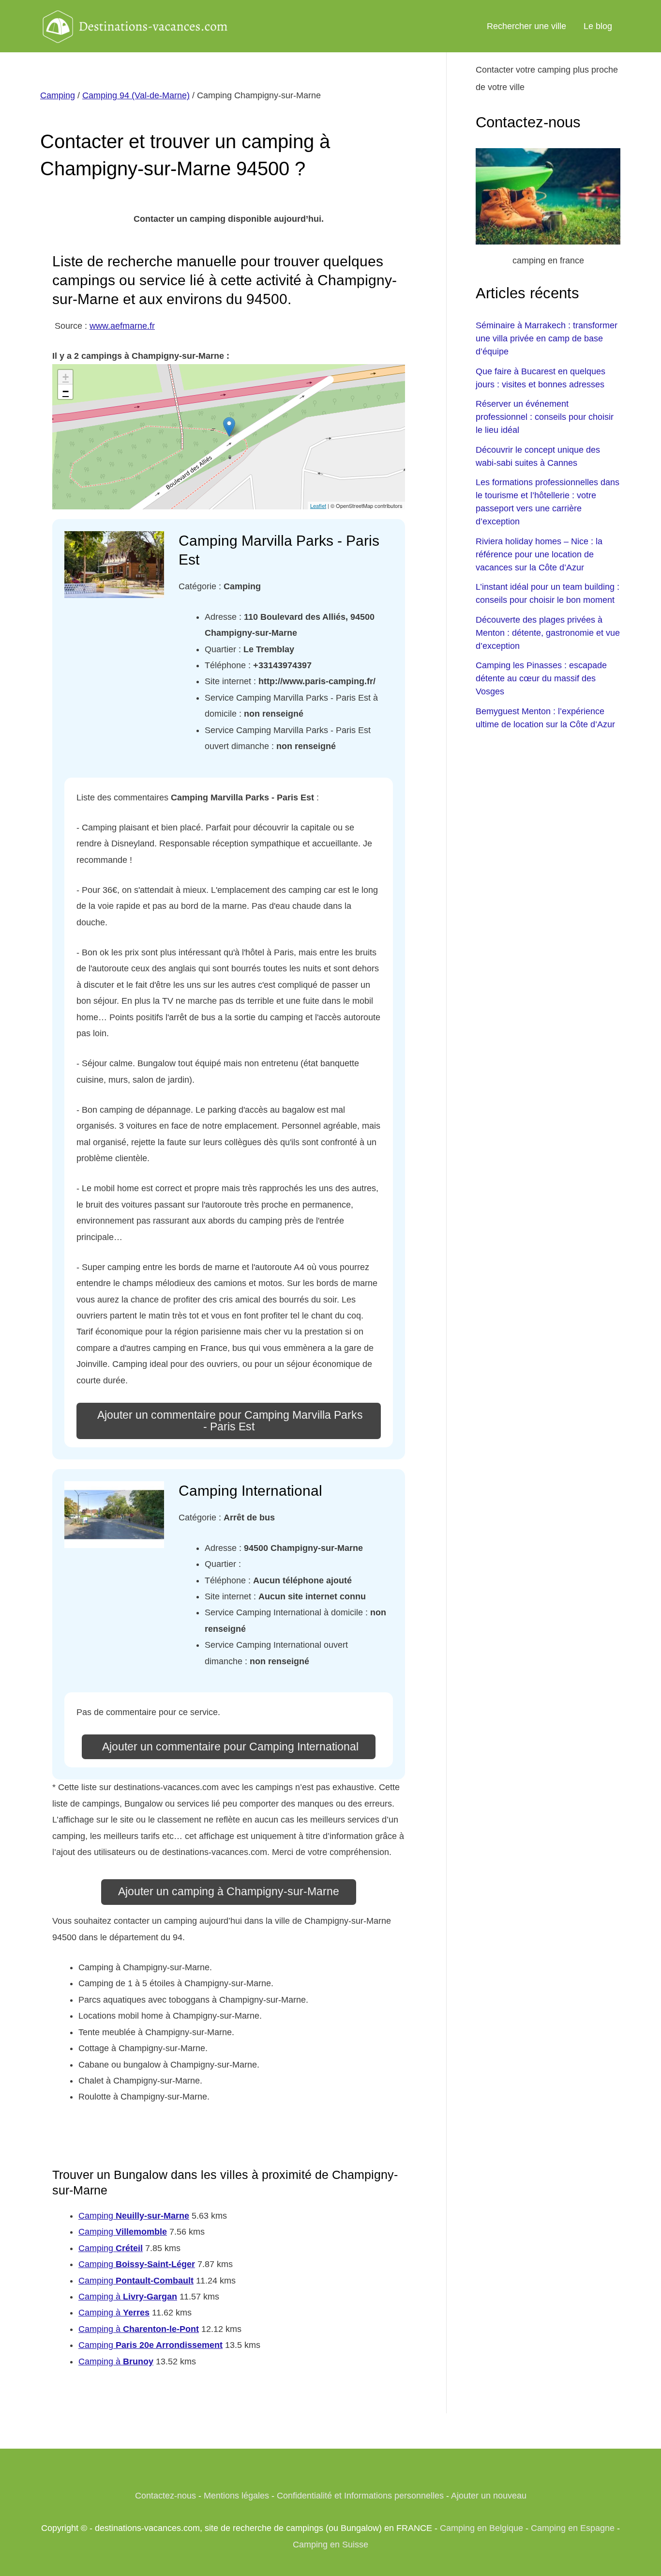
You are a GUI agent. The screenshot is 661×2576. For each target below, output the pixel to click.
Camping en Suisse (330, 2545)
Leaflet (318, 506)
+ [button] (66, 377)
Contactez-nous (165, 2496)
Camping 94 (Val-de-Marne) (136, 95)
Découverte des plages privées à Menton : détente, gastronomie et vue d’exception (548, 633)
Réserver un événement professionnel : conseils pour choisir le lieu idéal (545, 417)
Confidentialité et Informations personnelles (360, 2496)
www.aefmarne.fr (122, 326)
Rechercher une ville (526, 26)
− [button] (66, 391)
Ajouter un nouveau (489, 2496)
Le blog (598, 26)
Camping (58, 95)
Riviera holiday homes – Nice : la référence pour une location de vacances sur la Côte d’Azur (539, 554)
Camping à (128, 2297)
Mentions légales (236, 2496)
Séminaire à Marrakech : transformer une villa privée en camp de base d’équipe (547, 338)
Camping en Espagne (573, 2528)
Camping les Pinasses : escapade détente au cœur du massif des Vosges (541, 678)
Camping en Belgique (481, 2528)
